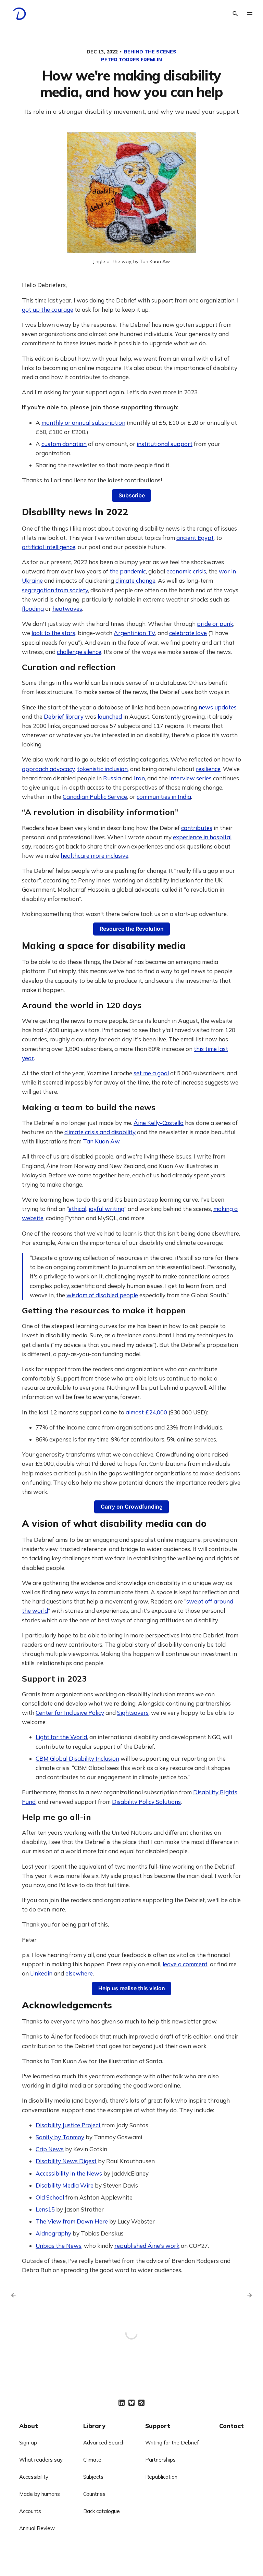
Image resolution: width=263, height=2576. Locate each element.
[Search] (235, 14)
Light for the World (61, 1737)
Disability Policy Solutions (146, 1802)
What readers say (41, 2460)
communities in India (164, 797)
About (29, 2426)
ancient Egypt (195, 538)
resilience (208, 769)
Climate (92, 2460)
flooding (33, 609)
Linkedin (41, 1973)
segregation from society (55, 590)
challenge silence (79, 652)
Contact (231, 2426)
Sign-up (28, 2443)
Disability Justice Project (68, 2125)
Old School (50, 2197)
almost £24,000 (146, 1412)
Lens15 (45, 2209)
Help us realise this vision (132, 1988)
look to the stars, (54, 633)
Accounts (30, 2511)
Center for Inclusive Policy (70, 1713)
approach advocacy (48, 769)
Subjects (93, 2477)
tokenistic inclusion (102, 769)
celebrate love (188, 633)
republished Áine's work (147, 2246)
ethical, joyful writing (96, 1209)
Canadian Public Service (95, 797)
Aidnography (53, 2233)
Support (158, 2426)
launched (110, 716)
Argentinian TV (134, 633)
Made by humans (40, 2494)
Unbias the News (59, 2246)
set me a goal (151, 1073)
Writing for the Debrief (172, 2443)
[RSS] (141, 2403)
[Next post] (247, 2295)
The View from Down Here (72, 2221)
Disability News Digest (66, 2161)
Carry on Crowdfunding (132, 1507)
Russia (112, 778)
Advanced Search (104, 2443)
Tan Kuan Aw (101, 1141)
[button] (250, 14)
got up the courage (48, 309)
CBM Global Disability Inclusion (77, 1758)
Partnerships (160, 2460)
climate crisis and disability (100, 1132)
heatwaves (67, 609)
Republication (161, 2477)
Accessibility (34, 2477)
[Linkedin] (122, 2403)
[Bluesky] (131, 2403)
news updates (218, 707)
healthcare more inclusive (95, 856)
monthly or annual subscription (83, 423)
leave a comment (185, 1964)
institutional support (165, 444)
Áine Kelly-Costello (159, 1123)
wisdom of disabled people (102, 1295)
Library (94, 2426)
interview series (190, 778)
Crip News (50, 2149)
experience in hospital (202, 837)
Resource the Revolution (132, 929)
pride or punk (215, 624)
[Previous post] (16, 2295)
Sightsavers (133, 1713)
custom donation (64, 444)
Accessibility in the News (69, 2173)
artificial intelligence (49, 547)
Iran (139, 778)
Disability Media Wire (65, 2185)
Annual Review (37, 2528)
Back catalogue (102, 2511)
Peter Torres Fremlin (131, 60)
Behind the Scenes (150, 52)
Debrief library (64, 716)
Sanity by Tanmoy (60, 2137)
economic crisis (186, 571)
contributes (197, 828)
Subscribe (132, 496)
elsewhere (79, 1973)
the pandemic (128, 571)
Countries (94, 2494)
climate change (135, 580)
